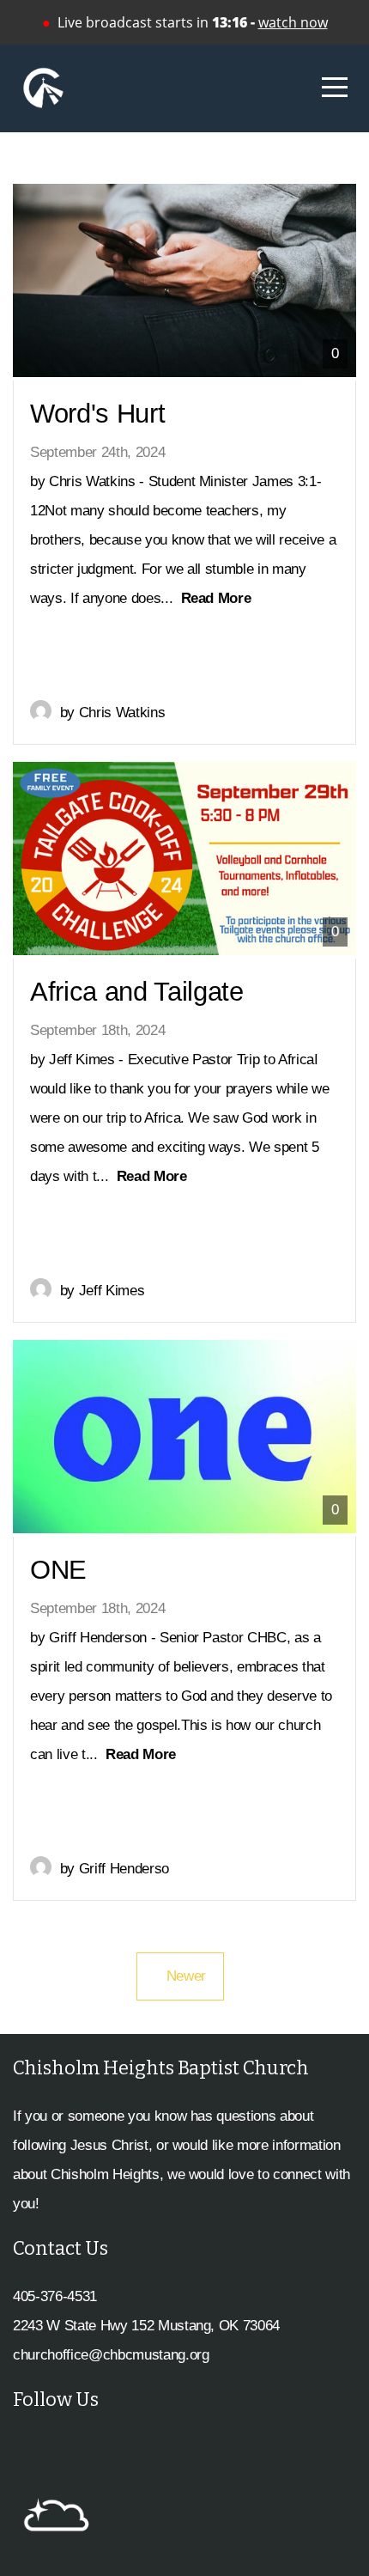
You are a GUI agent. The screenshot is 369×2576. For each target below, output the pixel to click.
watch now (293, 22)
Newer (180, 1976)
